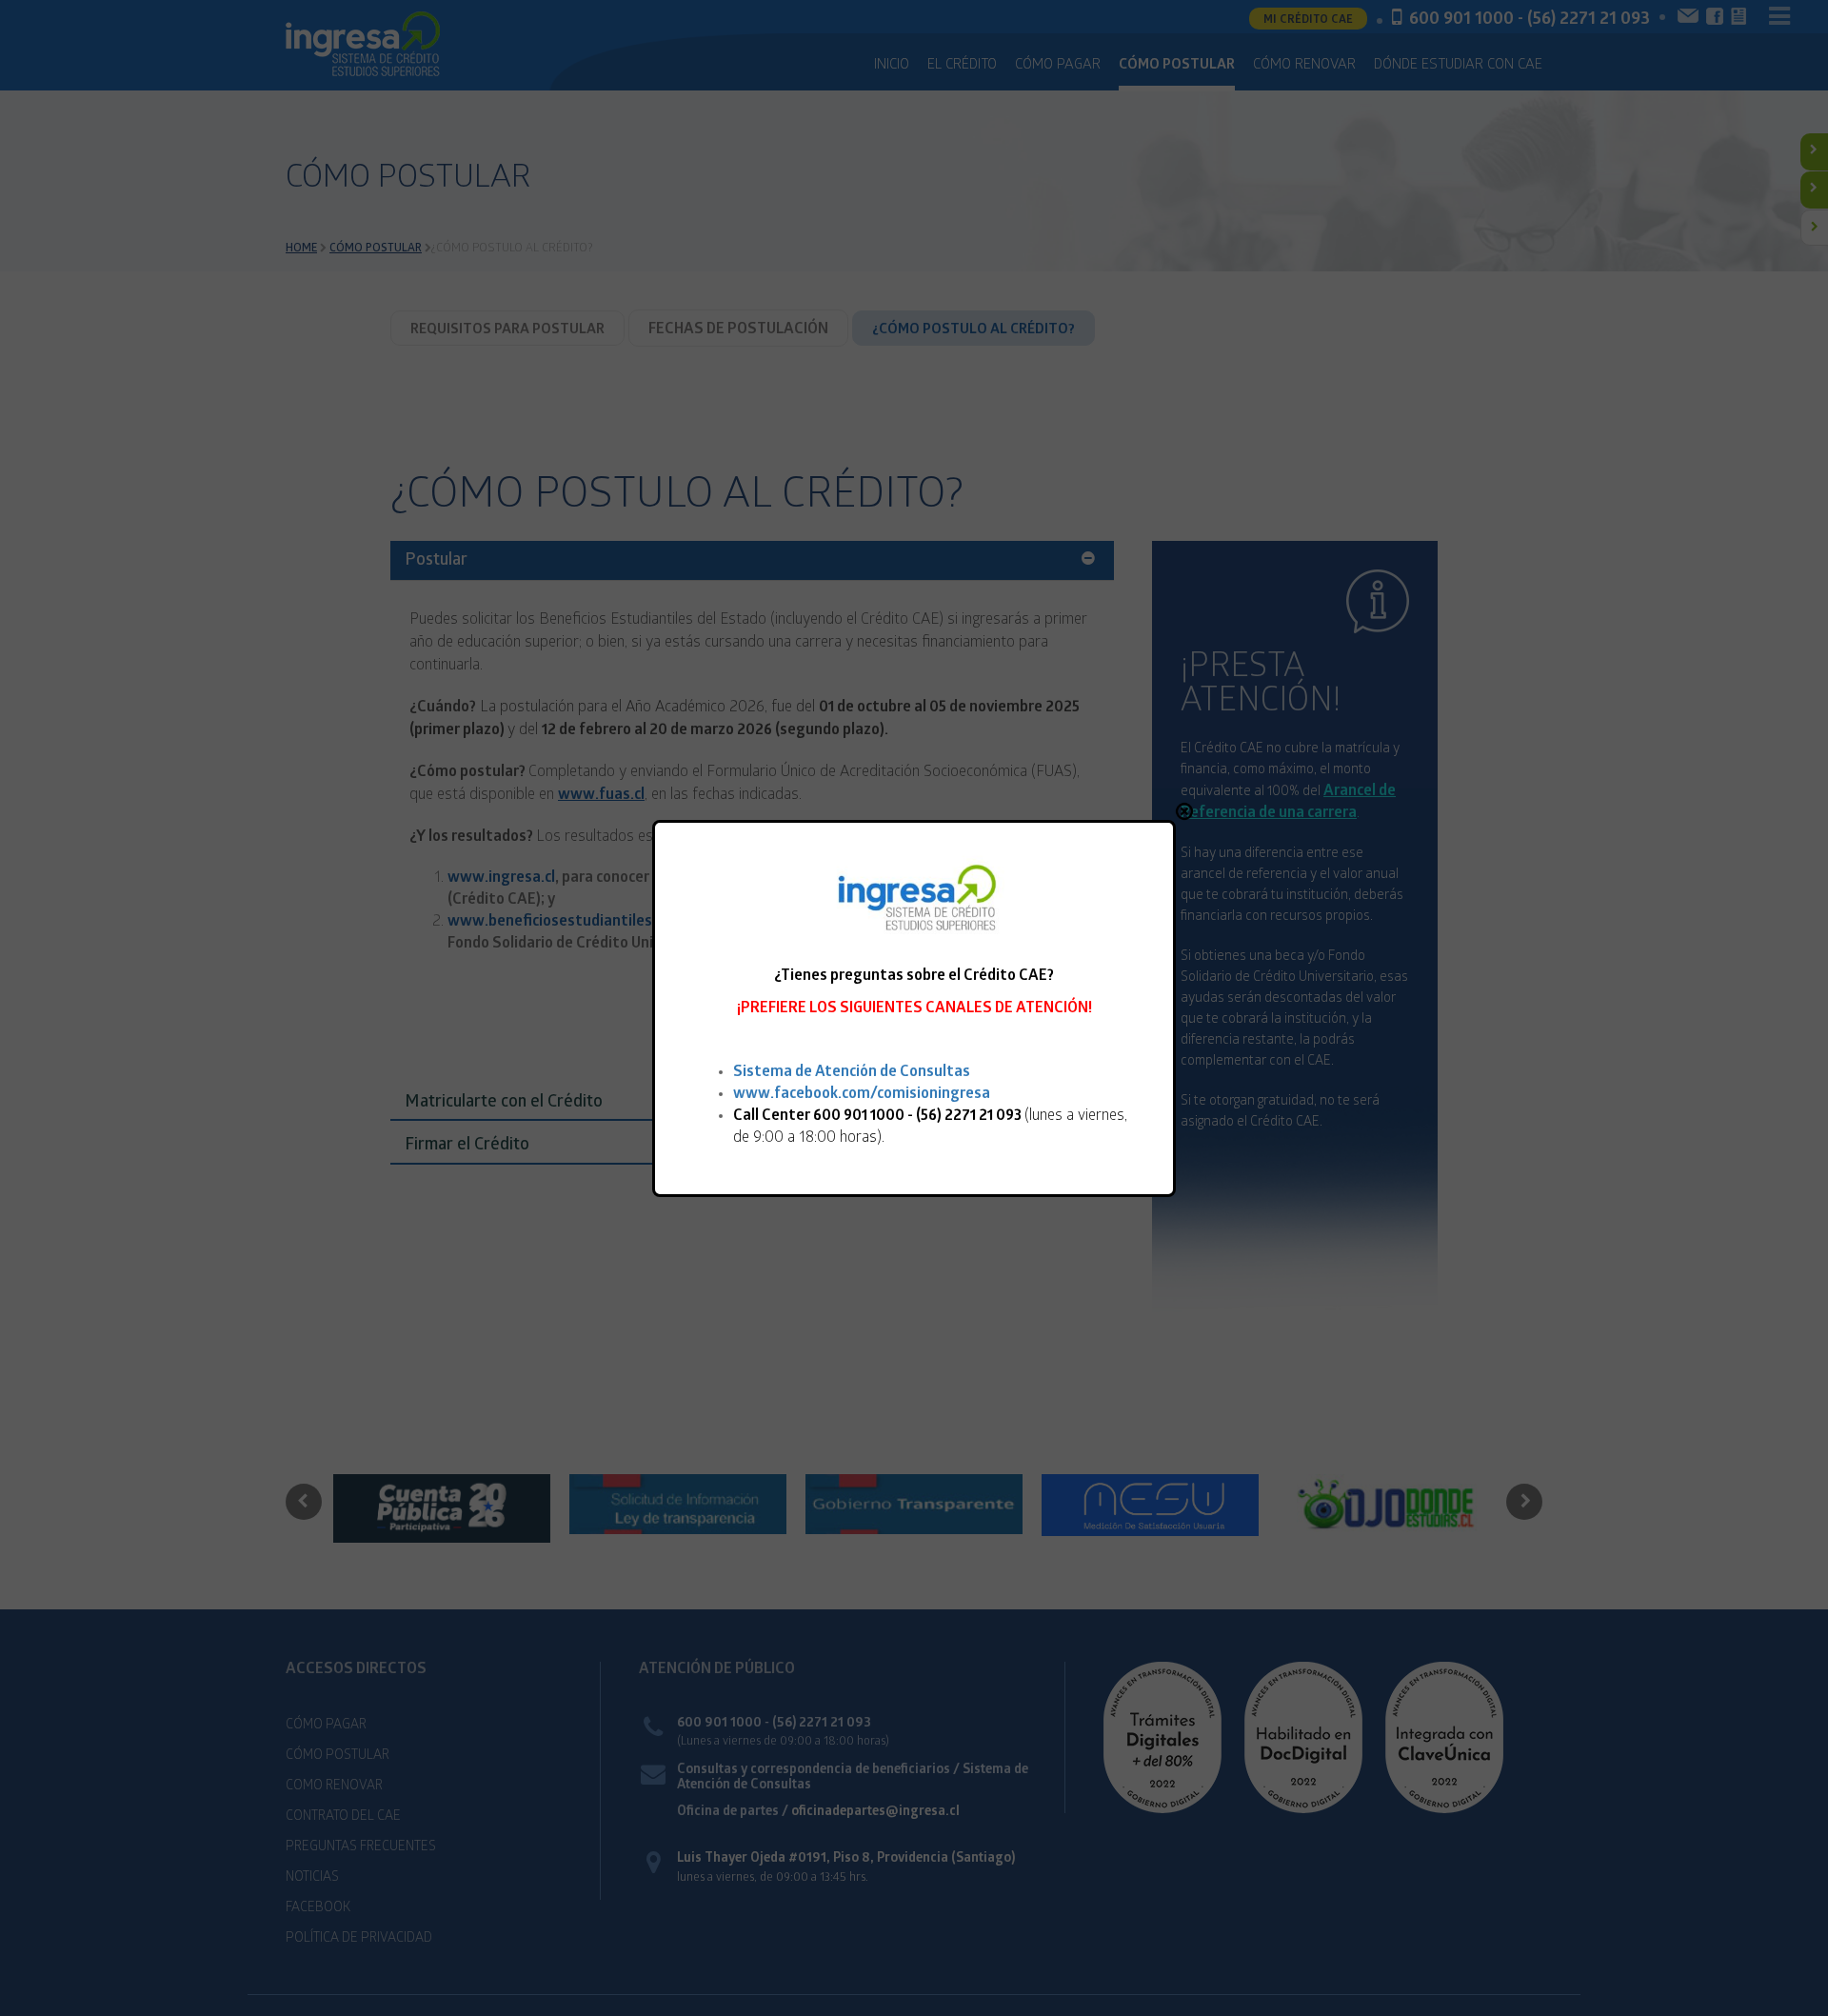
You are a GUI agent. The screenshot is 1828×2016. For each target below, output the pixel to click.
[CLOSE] (1184, 811)
